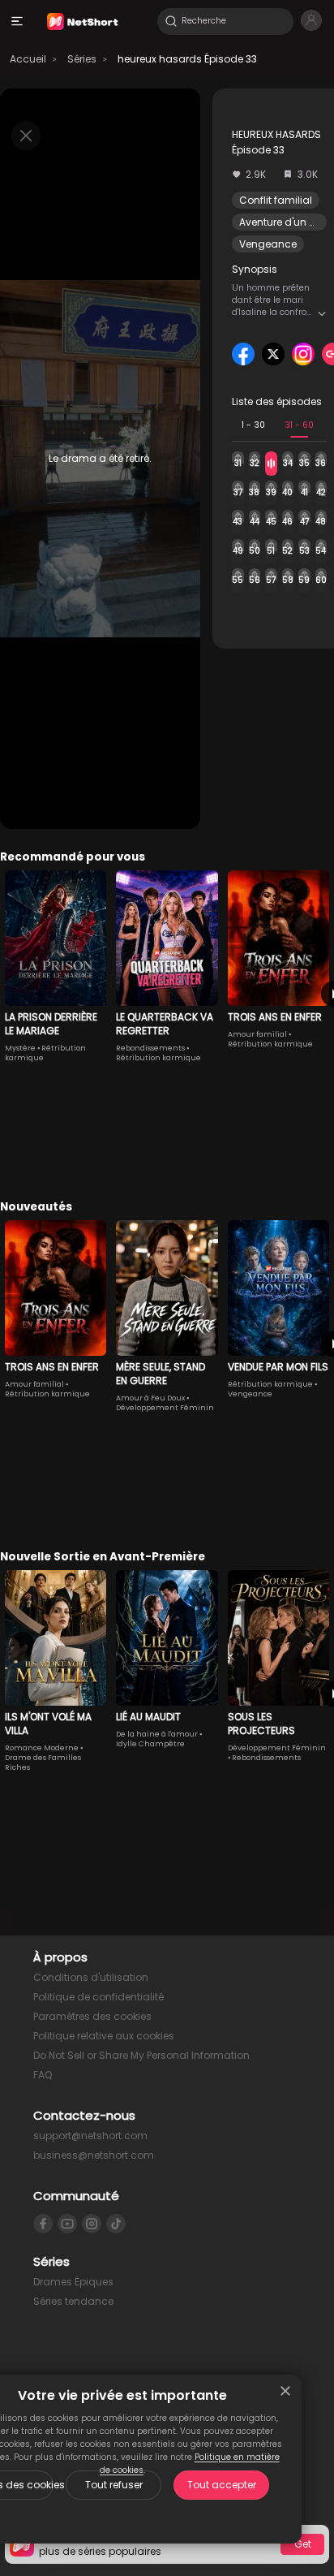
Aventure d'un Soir (283, 222)
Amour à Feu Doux (150, 1398)
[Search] (171, 21)
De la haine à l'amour (157, 1734)
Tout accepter (222, 2485)
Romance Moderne (42, 1748)
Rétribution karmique (158, 1058)
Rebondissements (150, 1048)
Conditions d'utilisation (91, 1977)
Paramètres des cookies (92, 2016)
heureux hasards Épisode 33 (187, 59)
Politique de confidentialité (98, 1997)
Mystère (20, 1048)
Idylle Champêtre (150, 1744)
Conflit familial (276, 200)
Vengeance (268, 244)
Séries (82, 59)
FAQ (43, 2075)
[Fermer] (285, 2391)
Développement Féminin (165, 1408)
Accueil (28, 59)
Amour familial (257, 1034)
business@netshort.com (94, 2155)
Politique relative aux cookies (104, 2036)
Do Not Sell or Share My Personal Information (141, 2055)
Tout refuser (114, 2485)
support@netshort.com (90, 2136)
